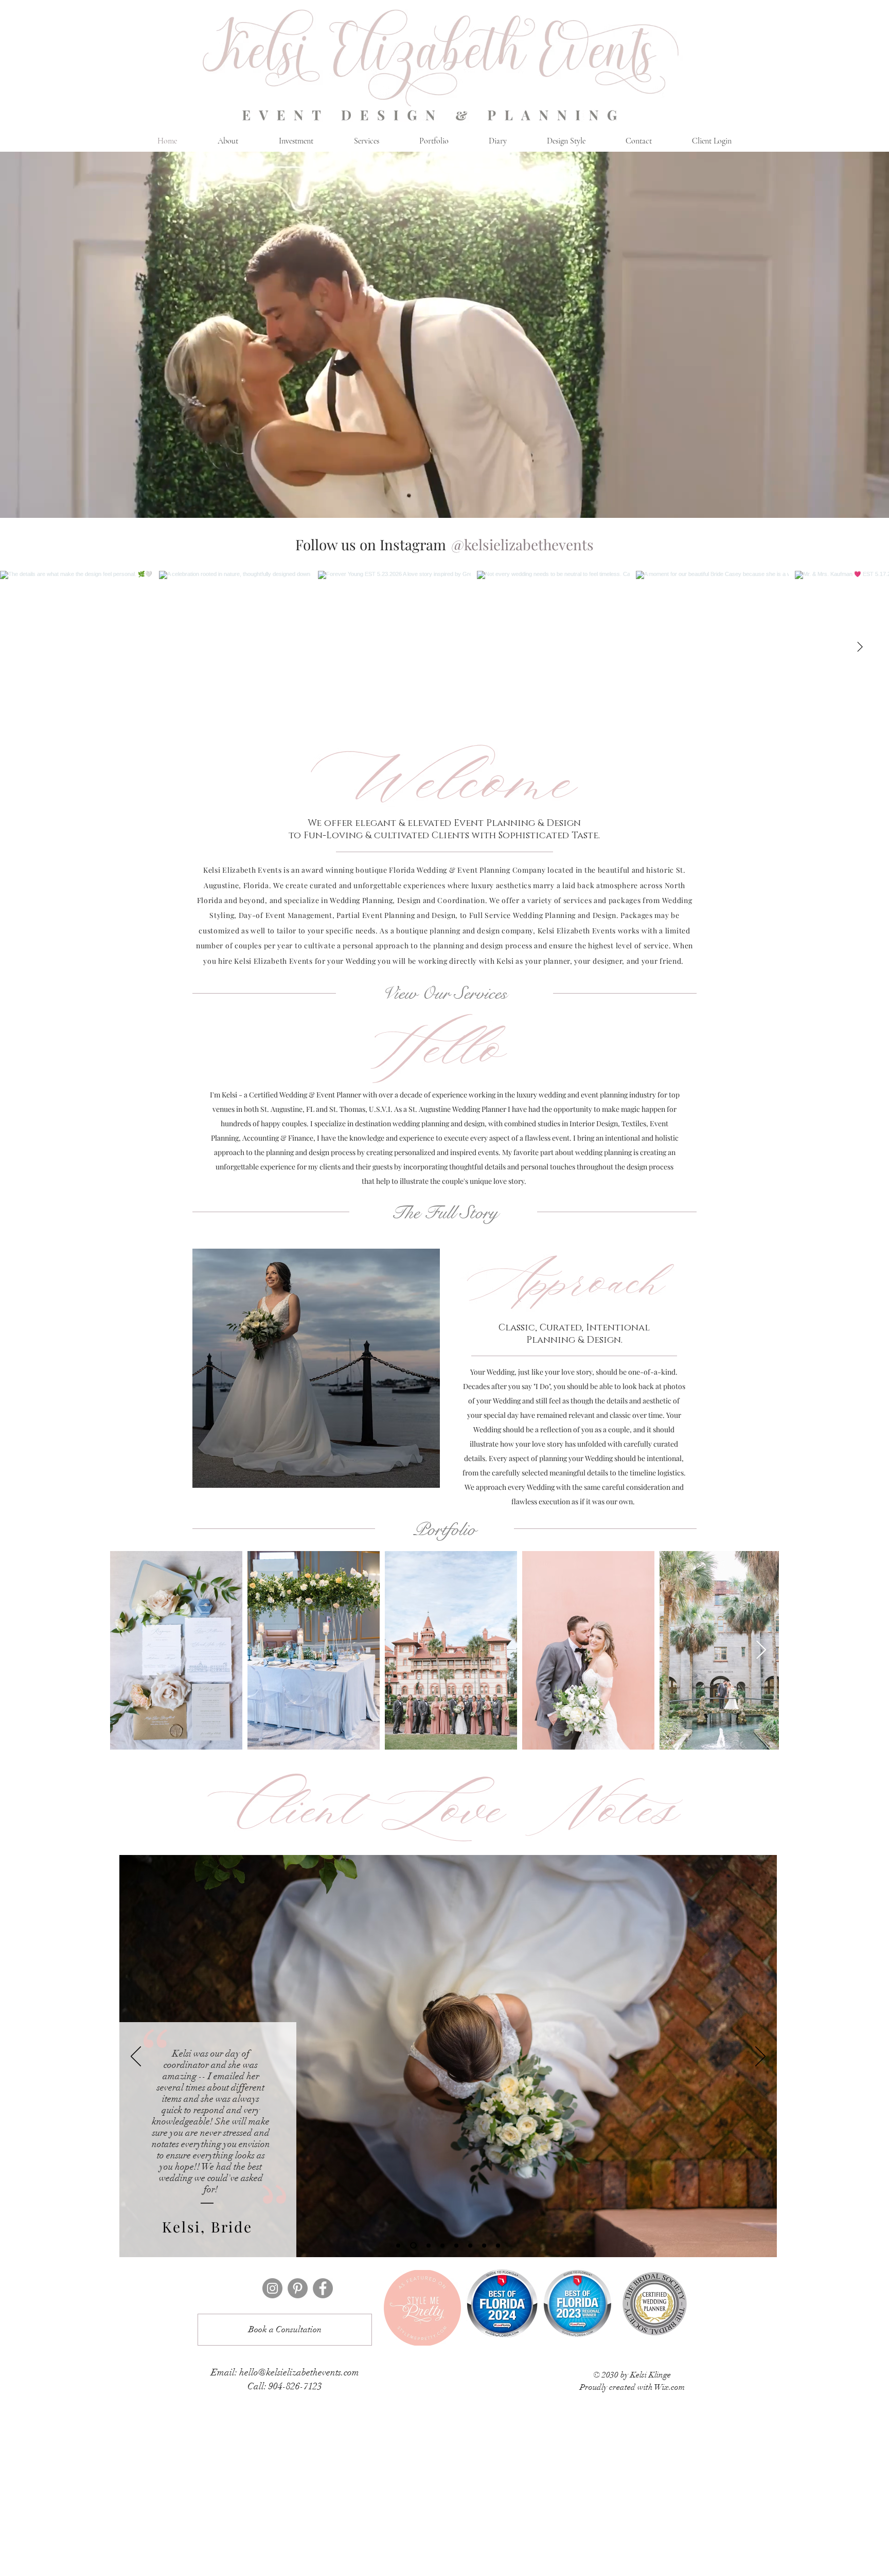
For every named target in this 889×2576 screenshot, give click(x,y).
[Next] (760, 2057)
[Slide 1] (398, 2245)
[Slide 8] (498, 2245)
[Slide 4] (441, 2246)
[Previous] (136, 2057)
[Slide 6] (470, 2245)
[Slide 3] (426, 2245)
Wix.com (670, 2387)
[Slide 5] (456, 2245)
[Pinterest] (298, 2288)
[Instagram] (272, 2288)
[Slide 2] (412, 2245)
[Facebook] (323, 2288)
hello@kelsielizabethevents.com (299, 2372)
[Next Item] (860, 647)
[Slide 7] (484, 2245)
